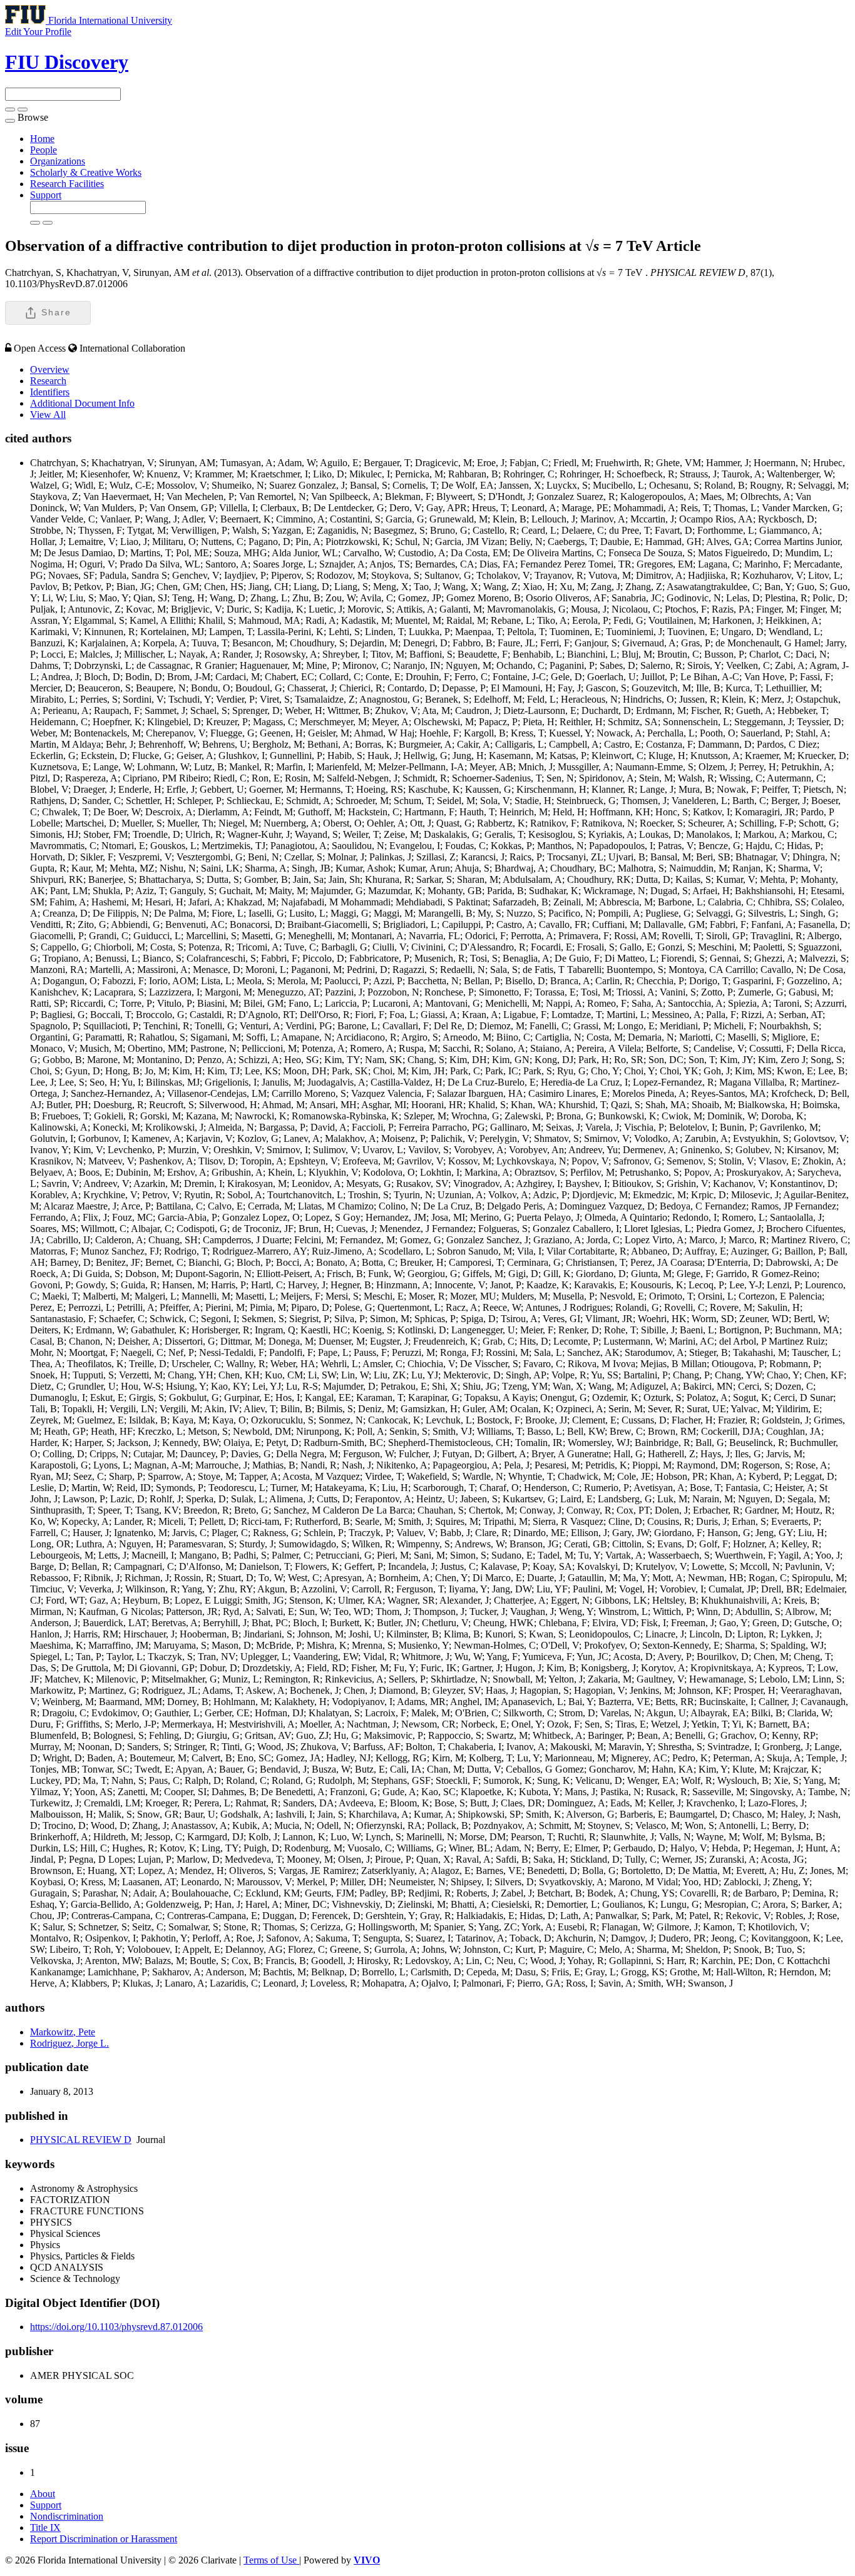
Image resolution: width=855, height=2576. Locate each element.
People (44, 150)
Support (46, 195)
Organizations (58, 161)
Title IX (45, 2528)
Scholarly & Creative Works (86, 172)
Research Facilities (67, 184)
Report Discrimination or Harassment (104, 2539)
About (43, 2494)
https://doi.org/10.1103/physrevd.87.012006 (116, 2327)
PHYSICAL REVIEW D (81, 2140)
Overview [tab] (50, 369)
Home (42, 139)
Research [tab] (48, 381)
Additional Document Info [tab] (82, 403)
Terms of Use (271, 2560)
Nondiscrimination (67, 2516)
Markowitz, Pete (63, 2032)
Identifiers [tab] (50, 392)
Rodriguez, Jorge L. (69, 2043)
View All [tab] (48, 415)
